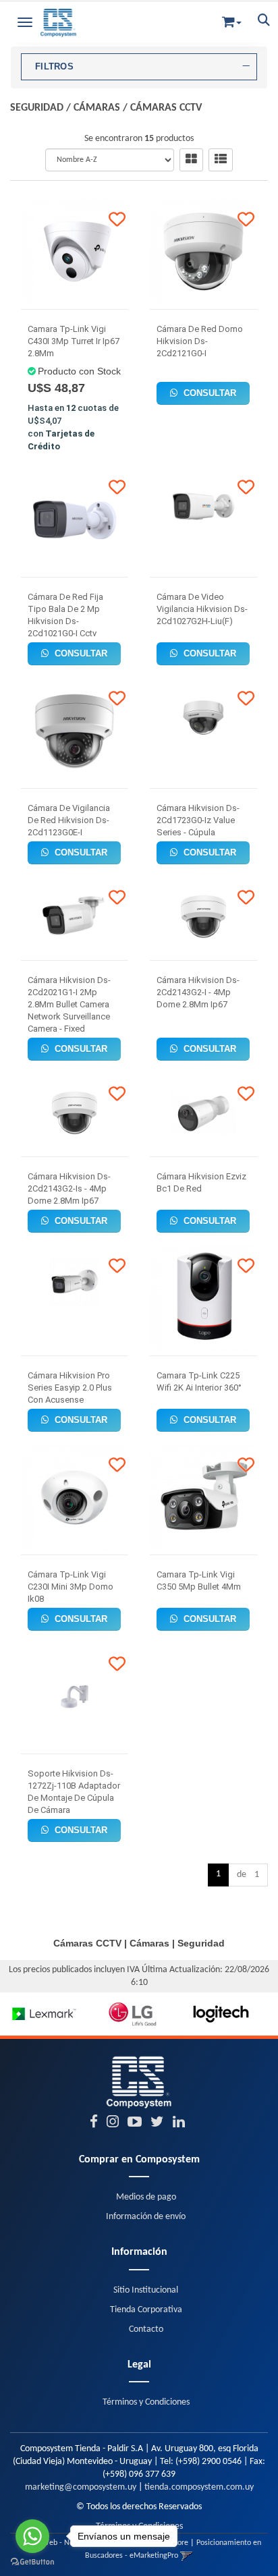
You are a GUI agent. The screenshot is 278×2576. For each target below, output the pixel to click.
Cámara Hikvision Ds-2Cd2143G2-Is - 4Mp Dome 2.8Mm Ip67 (69, 1188)
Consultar (208, 393)
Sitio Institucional (146, 2290)
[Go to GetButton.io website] (32, 2562)
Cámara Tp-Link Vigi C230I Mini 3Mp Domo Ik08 (71, 1587)
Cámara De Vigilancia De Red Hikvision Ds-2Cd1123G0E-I (69, 820)
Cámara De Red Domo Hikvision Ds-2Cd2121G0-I (200, 341)
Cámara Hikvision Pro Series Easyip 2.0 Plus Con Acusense (70, 1388)
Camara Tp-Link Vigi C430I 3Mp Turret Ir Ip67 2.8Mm (74, 341)
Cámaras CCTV (166, 108)
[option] (44, 2014)
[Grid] (191, 160)
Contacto (146, 2329)
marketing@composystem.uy (81, 2487)
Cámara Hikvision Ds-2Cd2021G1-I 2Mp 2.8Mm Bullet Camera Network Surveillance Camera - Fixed (69, 1004)
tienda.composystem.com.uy (199, 2487)
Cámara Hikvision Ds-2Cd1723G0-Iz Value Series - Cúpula (198, 820)
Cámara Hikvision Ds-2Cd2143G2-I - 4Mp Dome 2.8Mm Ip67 (198, 992)
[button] (232, 19)
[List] (221, 160)
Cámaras (97, 108)
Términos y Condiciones (146, 2402)
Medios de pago (146, 2197)
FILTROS (54, 67)
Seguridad (37, 108)
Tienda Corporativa (146, 2310)
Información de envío (146, 2217)
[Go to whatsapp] (32, 2536)
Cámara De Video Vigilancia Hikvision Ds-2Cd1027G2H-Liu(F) (202, 609)
